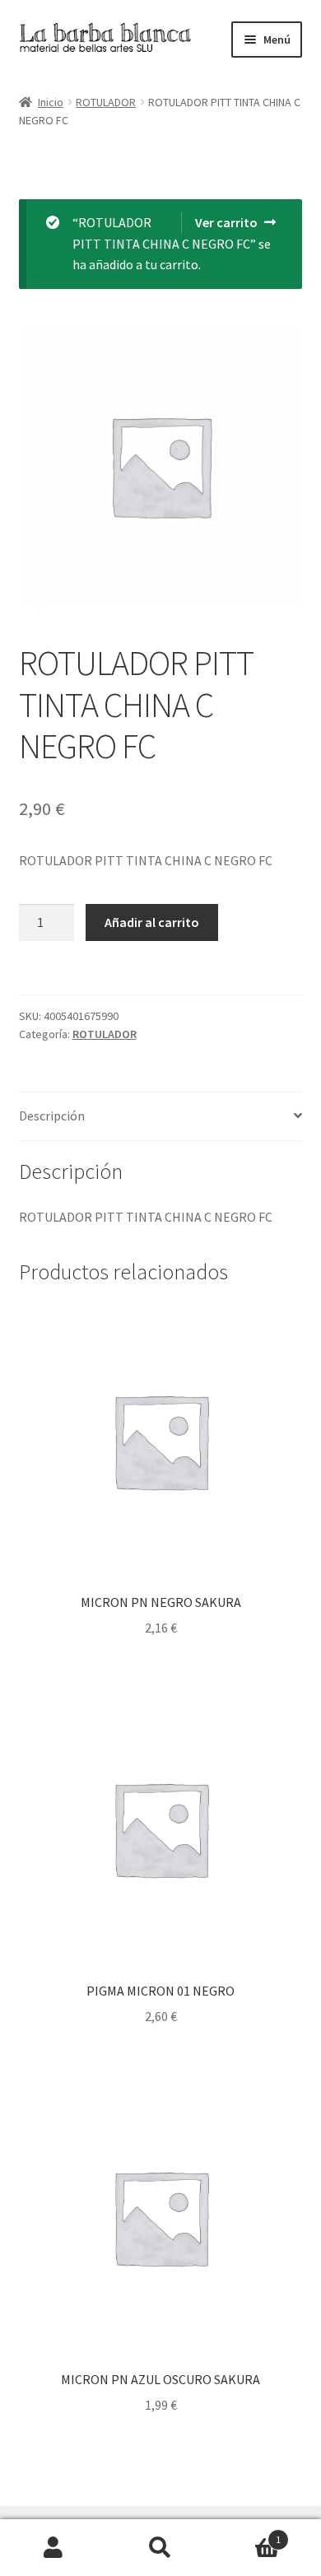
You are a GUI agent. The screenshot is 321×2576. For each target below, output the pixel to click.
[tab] (161, 1117)
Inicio (51, 102)
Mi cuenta (53, 2548)
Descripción (52, 1116)
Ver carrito (226, 222)
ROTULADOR (106, 102)
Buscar (160, 2548)
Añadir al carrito (152, 922)
